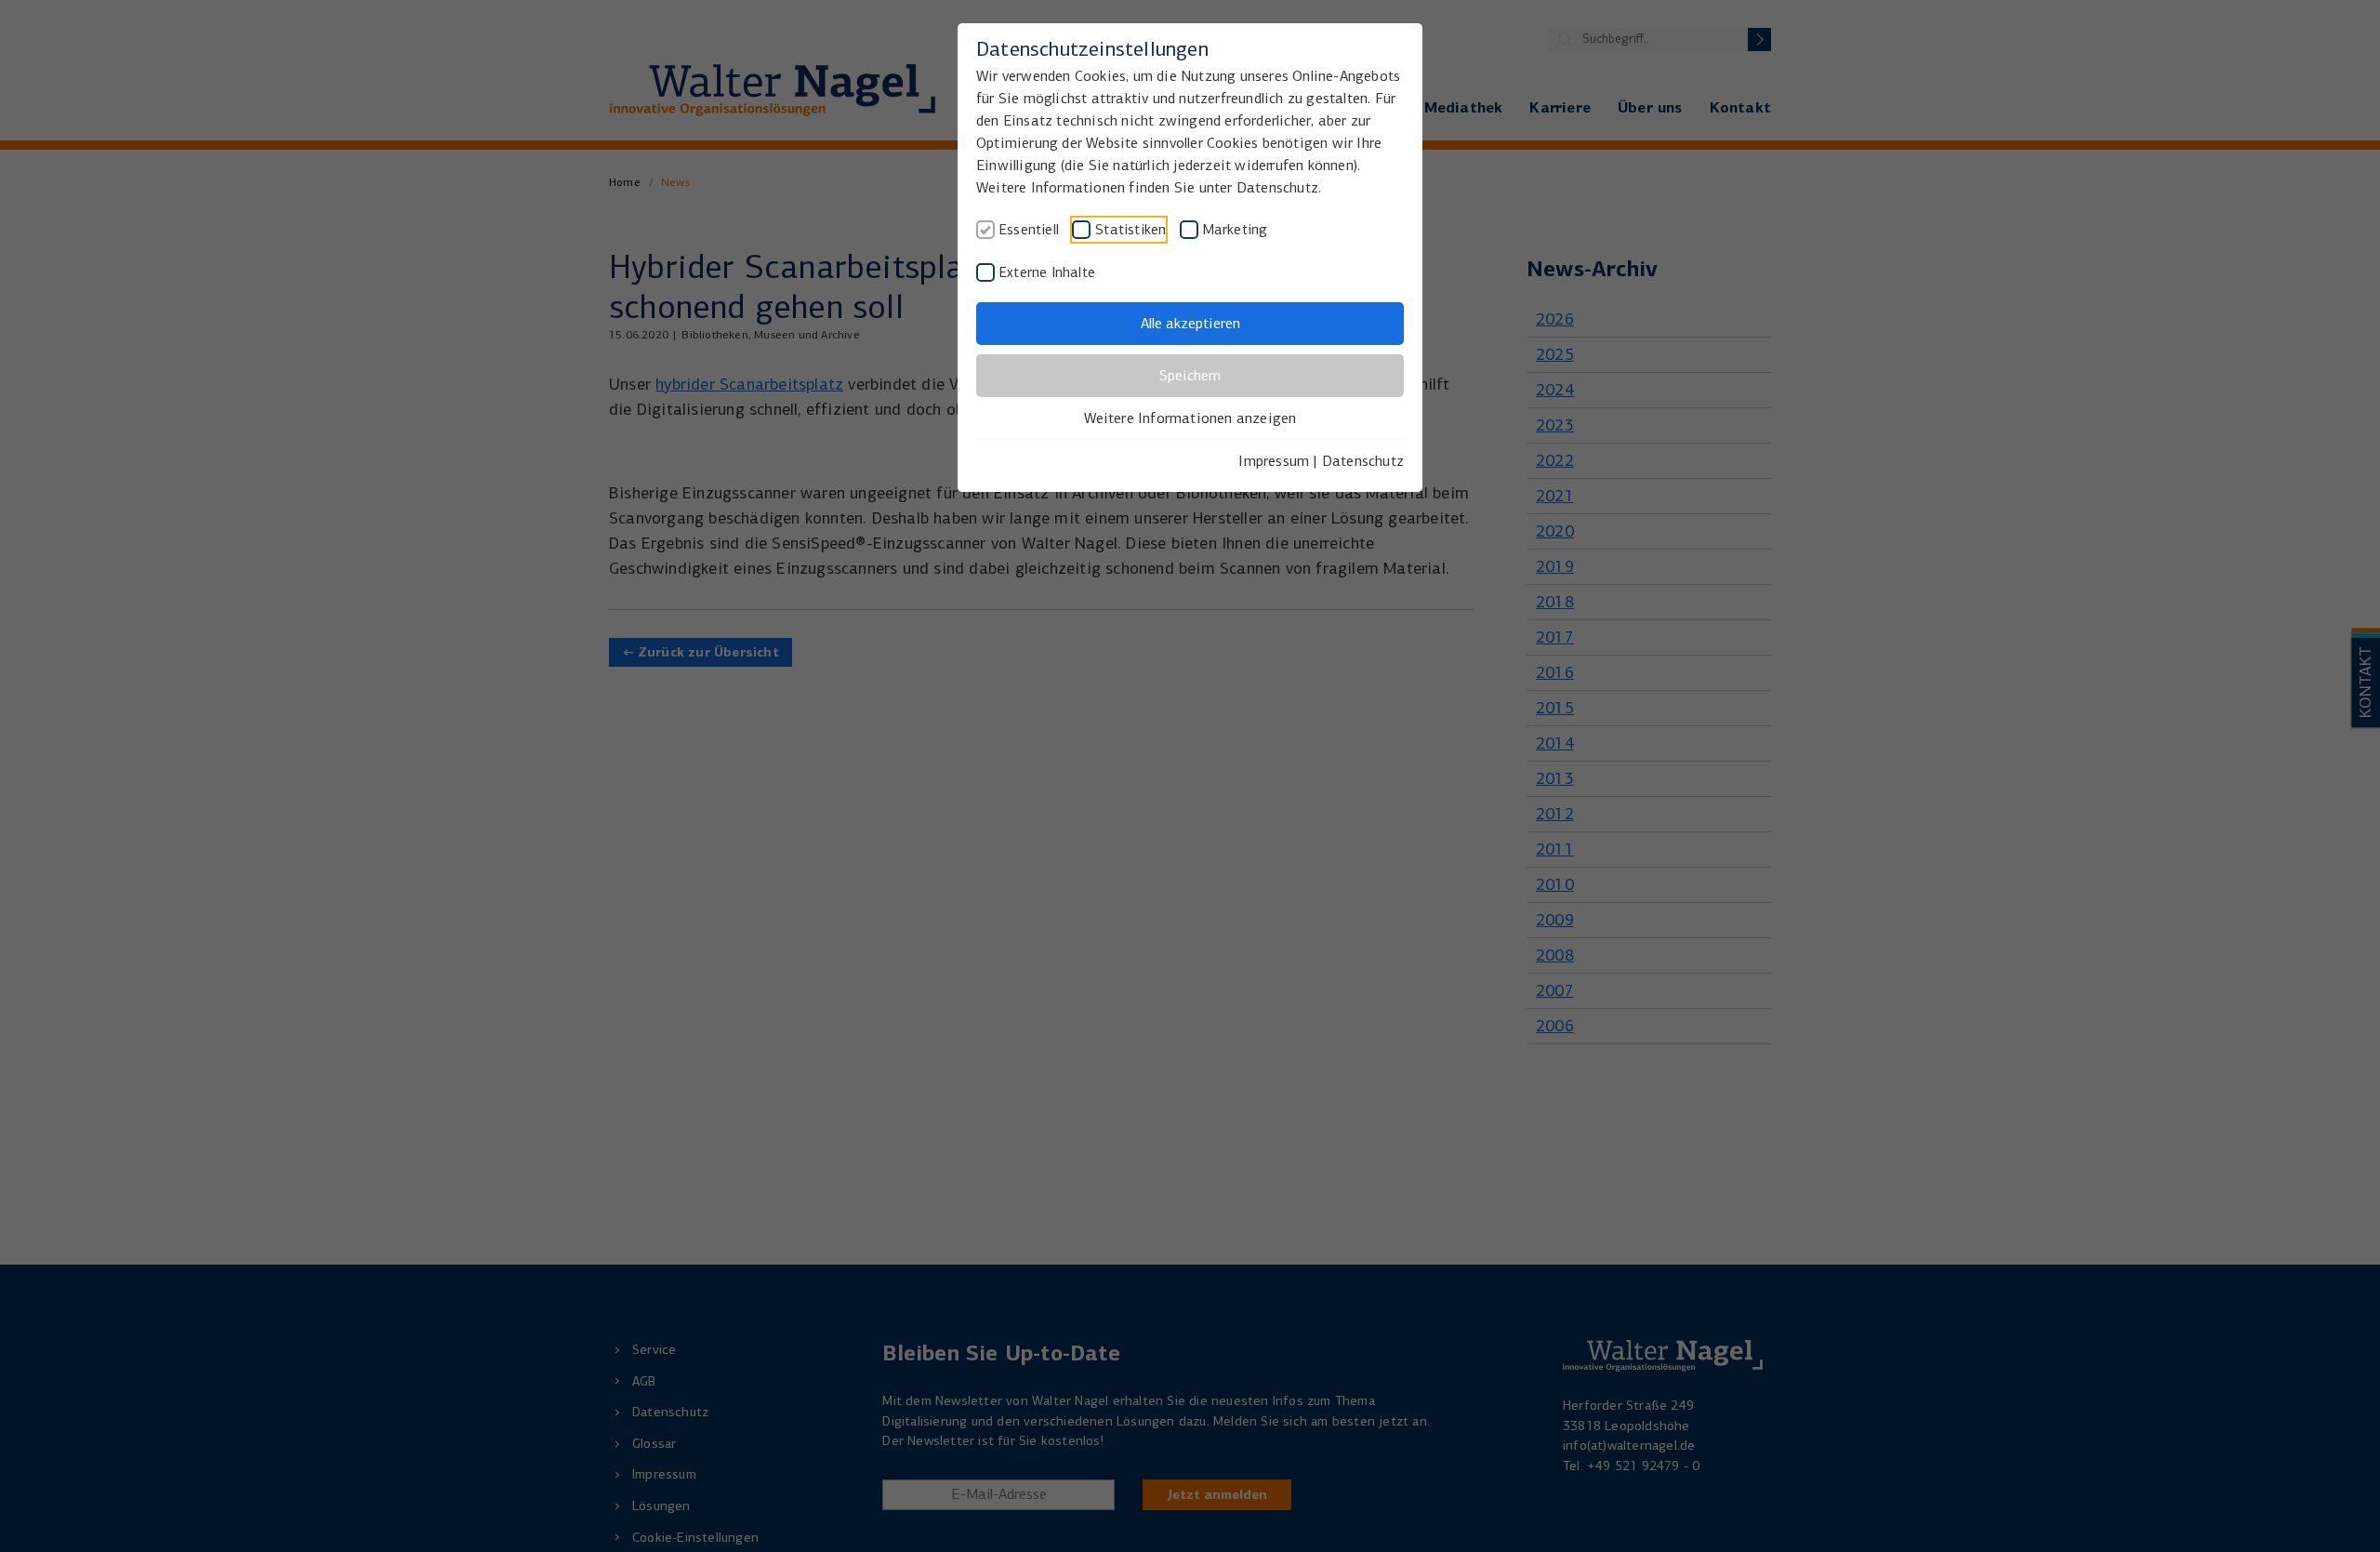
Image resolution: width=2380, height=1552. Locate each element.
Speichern (1190, 375)
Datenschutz (1363, 461)
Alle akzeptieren (1190, 323)
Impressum (1274, 461)
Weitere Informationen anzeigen (1190, 418)
